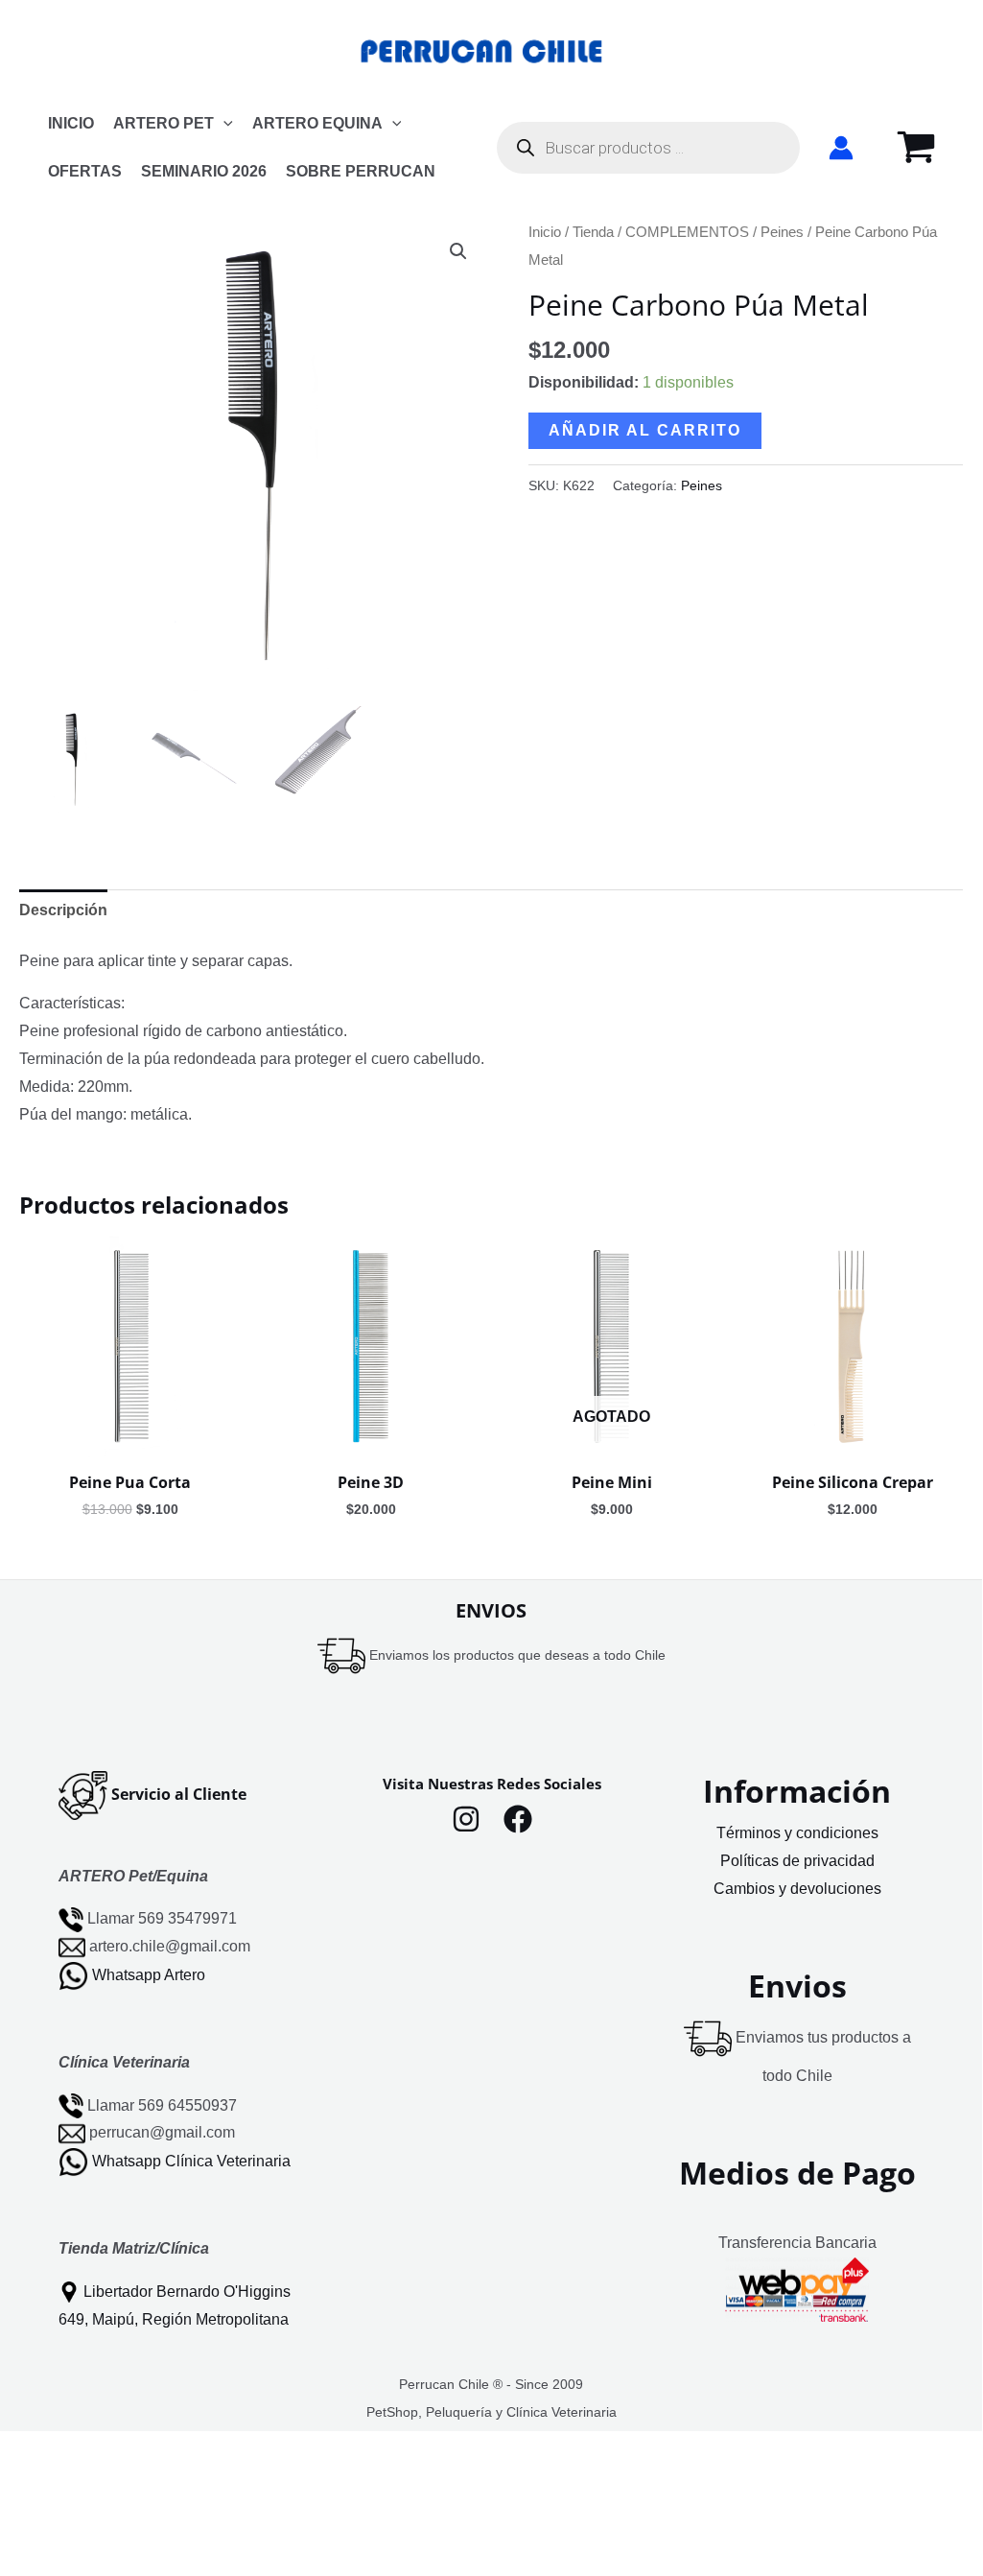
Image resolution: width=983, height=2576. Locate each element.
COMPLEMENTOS (687, 232)
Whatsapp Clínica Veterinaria (191, 2161)
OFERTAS (85, 171)
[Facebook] (518, 1819)
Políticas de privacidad (797, 1861)
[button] (223, 124)
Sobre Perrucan (361, 171)
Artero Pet (164, 123)
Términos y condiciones (797, 1833)
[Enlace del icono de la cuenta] (841, 148)
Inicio (545, 232)
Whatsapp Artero (149, 1975)
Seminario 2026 (204, 171)
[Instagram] (466, 1819)
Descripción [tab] (63, 910)
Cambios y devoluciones (797, 1889)
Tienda (593, 232)
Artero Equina (317, 123)
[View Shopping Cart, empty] (916, 148)
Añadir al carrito (645, 430)
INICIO (71, 123)
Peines (782, 232)
